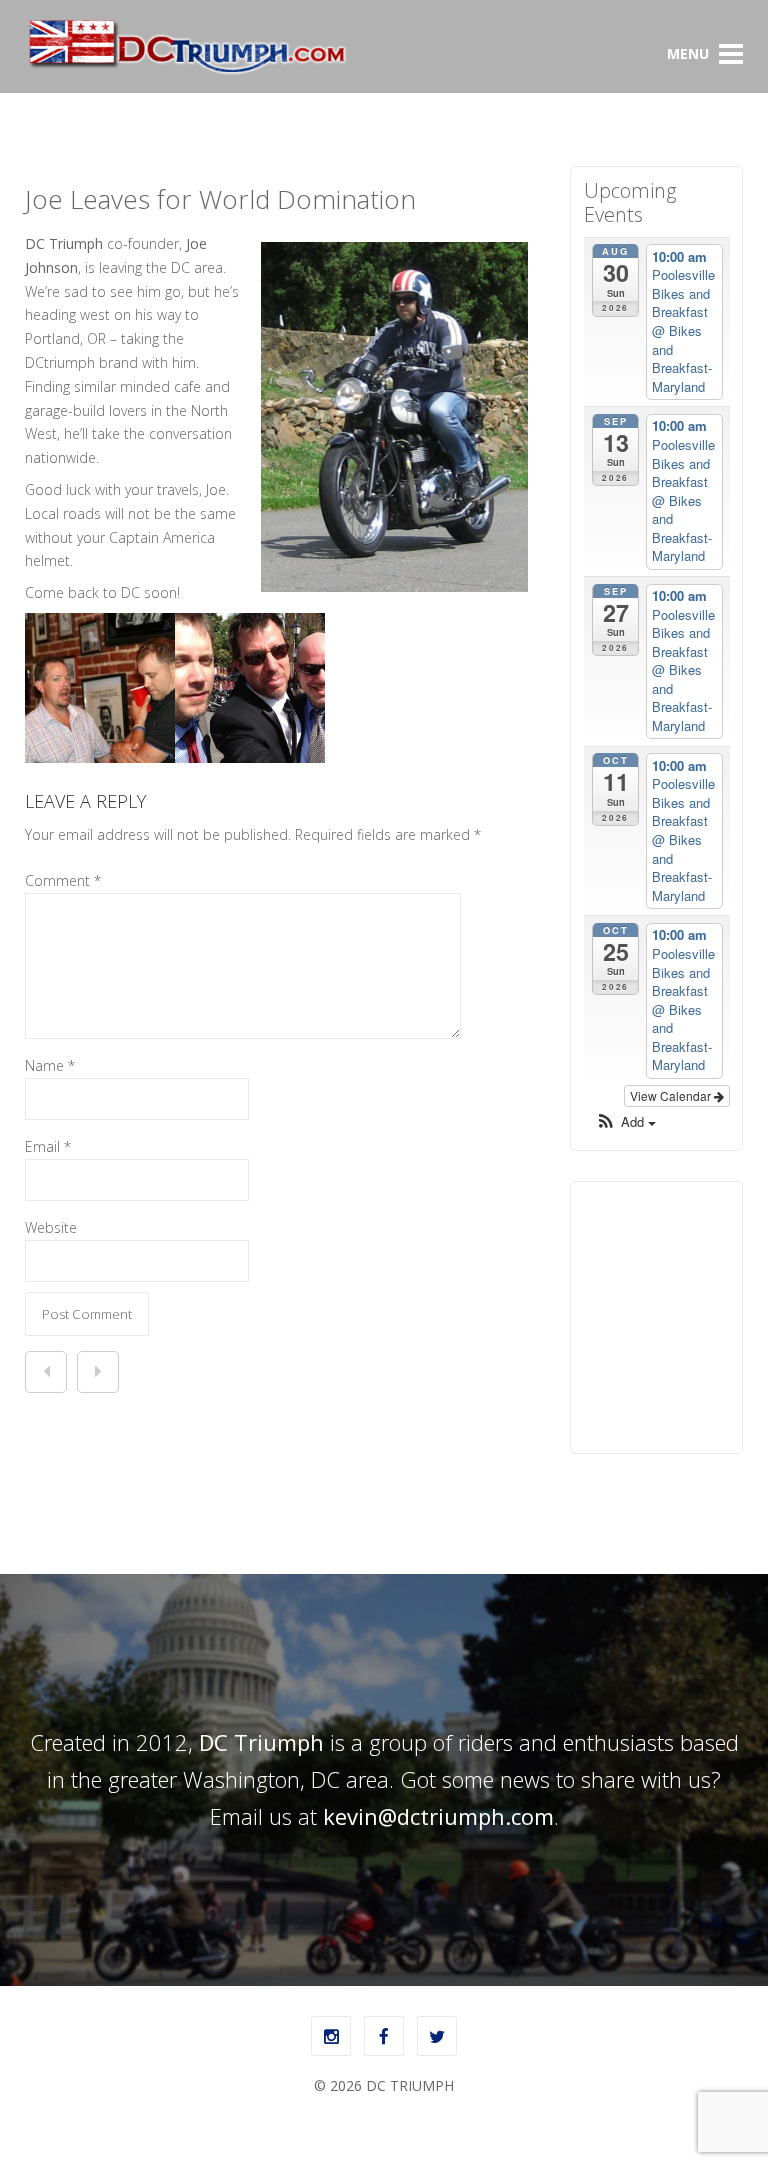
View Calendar (672, 1095)
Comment (63, 880)
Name (50, 1065)
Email (48, 1146)
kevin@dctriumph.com (438, 1816)
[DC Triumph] (186, 70)
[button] (625, 1122)
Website (51, 1227)
